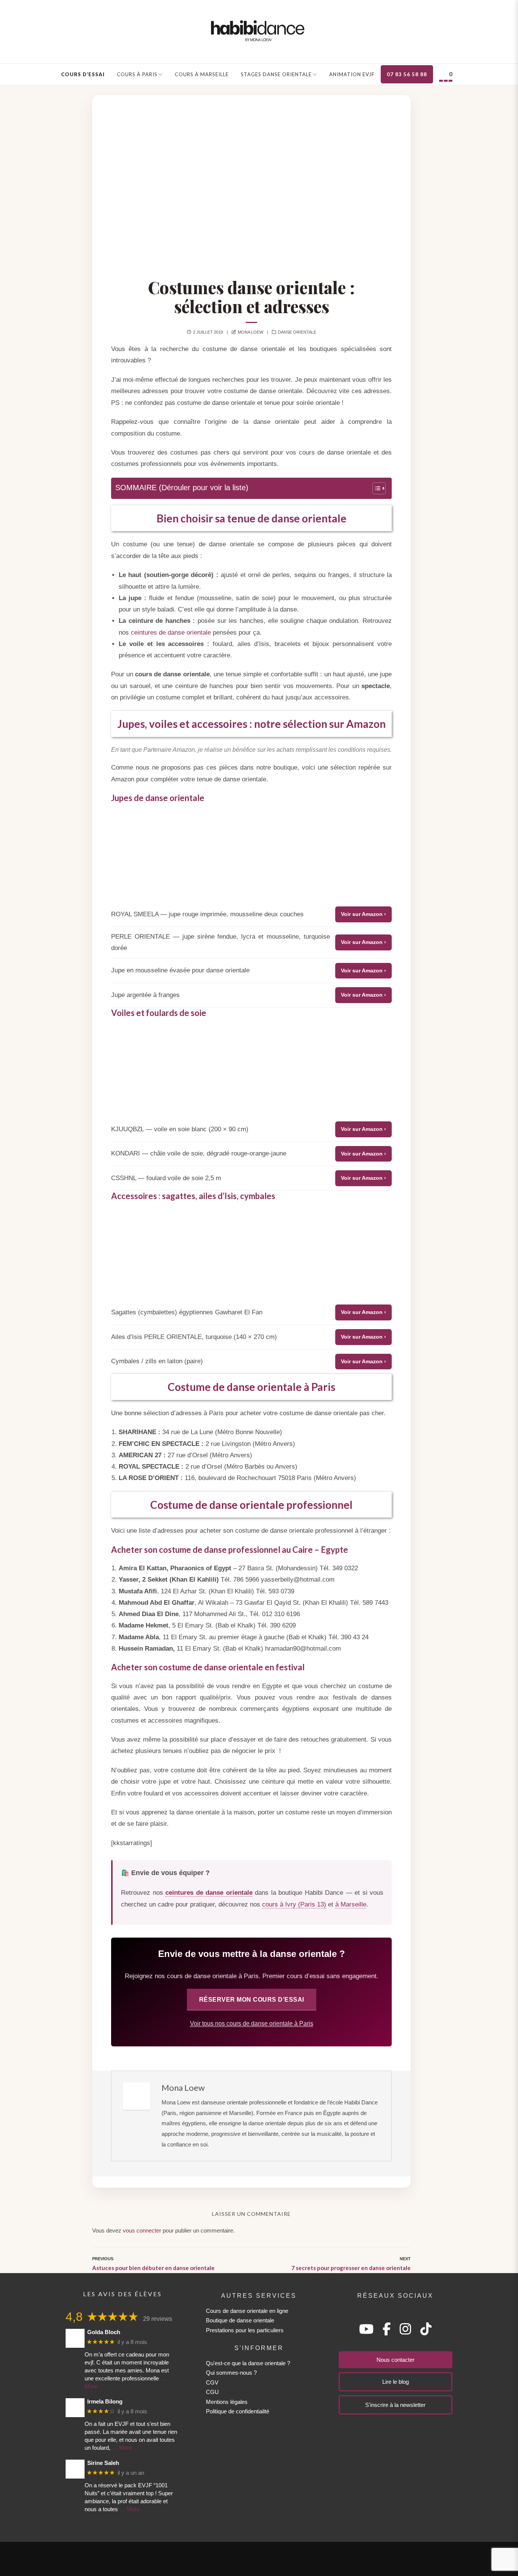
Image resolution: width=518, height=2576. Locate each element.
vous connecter (142, 2230)
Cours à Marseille (202, 74)
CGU (212, 2392)
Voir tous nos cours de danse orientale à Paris (252, 2023)
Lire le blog (396, 2382)
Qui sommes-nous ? (231, 2373)
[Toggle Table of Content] (375, 488)
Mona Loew (250, 332)
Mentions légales (227, 2402)
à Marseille (351, 1904)
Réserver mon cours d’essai (252, 1999)
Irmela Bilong (105, 2401)
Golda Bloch (104, 2332)
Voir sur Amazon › (363, 914)
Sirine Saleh (103, 2463)
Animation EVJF (352, 74)
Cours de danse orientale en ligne (247, 2311)
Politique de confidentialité (238, 2411)
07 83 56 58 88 (407, 74)
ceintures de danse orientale (171, 633)
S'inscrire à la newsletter (395, 2405)
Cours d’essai (83, 74)
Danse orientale (297, 332)
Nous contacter (396, 2360)
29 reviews (158, 2319)
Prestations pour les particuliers (245, 2330)
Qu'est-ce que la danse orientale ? (248, 2363)
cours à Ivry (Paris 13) (294, 1904)
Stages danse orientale (276, 74)
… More (122, 2448)
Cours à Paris (137, 74)
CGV (212, 2382)
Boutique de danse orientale (240, 2320)
